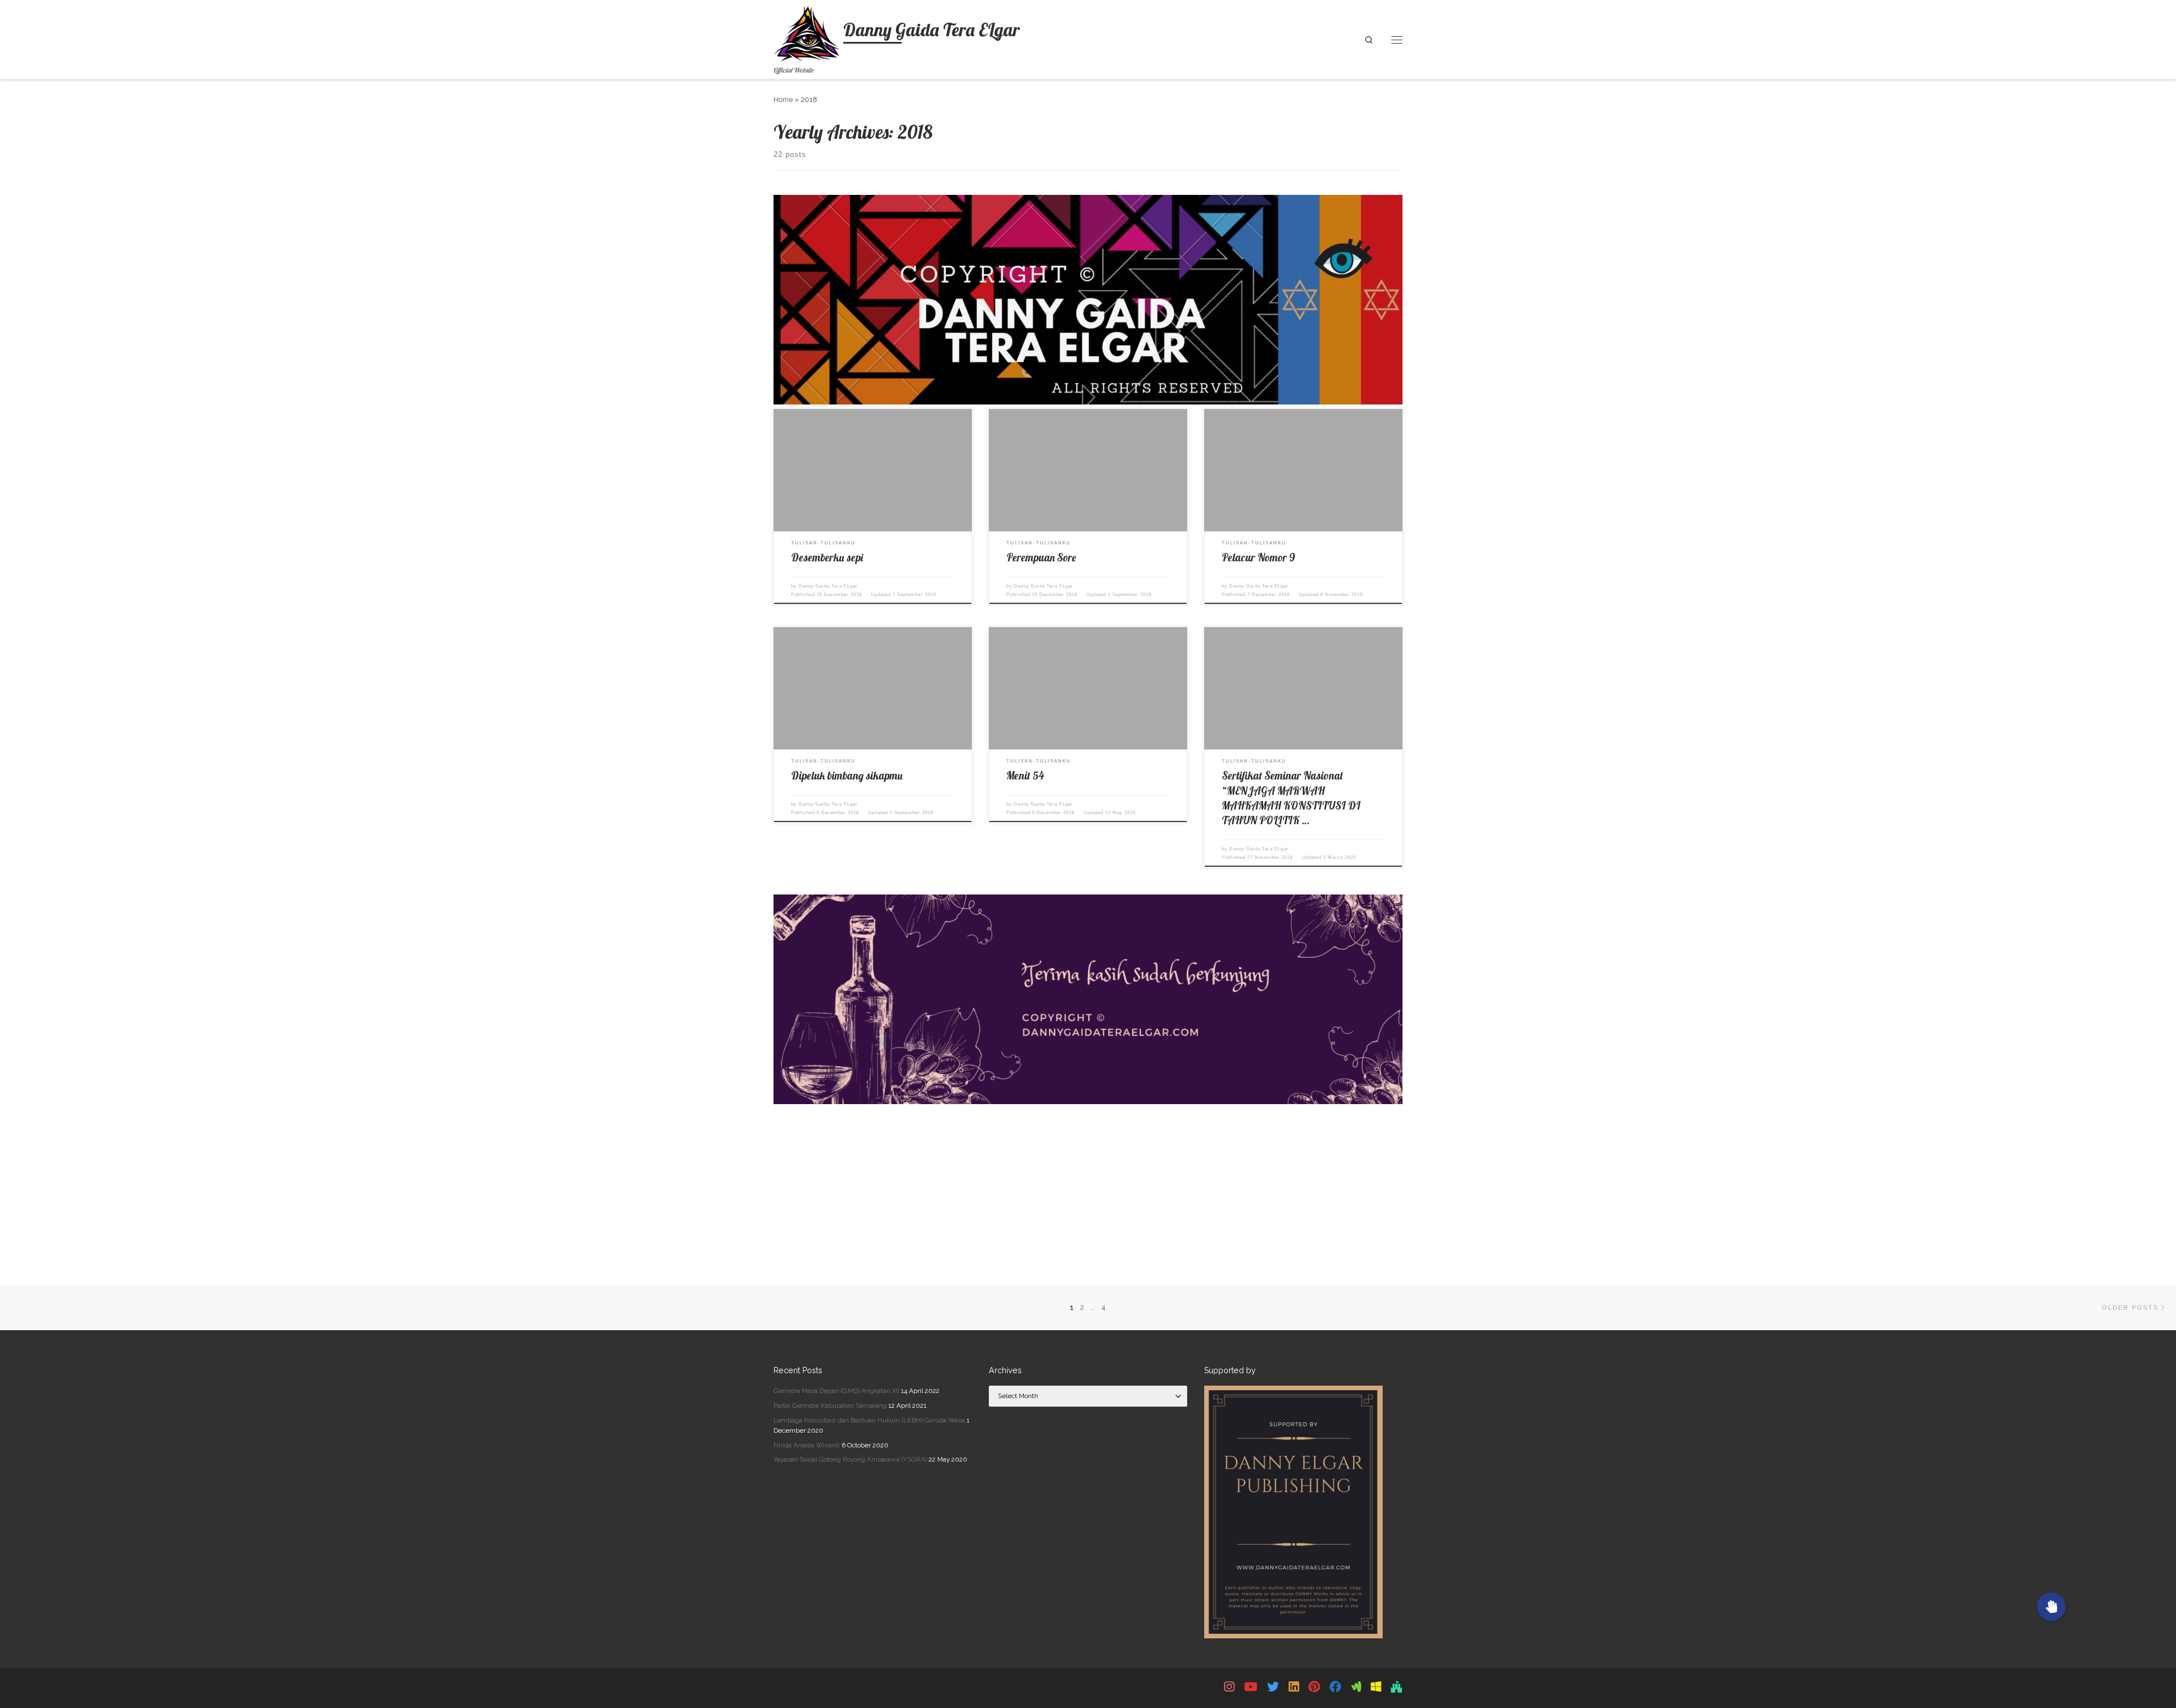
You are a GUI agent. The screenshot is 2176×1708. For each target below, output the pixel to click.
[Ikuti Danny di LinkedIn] (1294, 1687)
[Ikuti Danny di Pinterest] (1314, 1687)
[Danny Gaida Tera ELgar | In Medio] (1356, 1687)
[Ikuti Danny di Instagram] (1229, 1687)
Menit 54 (1025, 776)
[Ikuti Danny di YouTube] (1251, 1687)
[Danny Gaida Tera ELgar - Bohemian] (1376, 1687)
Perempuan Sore (1041, 557)
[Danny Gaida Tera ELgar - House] (1397, 1687)
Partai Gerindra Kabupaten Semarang (830, 1405)
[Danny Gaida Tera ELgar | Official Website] (806, 31)
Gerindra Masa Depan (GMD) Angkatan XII (836, 1391)
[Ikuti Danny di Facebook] (1335, 1687)
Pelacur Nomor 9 (1258, 557)
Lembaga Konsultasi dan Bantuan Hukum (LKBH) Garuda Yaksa (869, 1420)
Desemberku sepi (827, 557)
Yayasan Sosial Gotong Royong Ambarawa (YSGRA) (850, 1459)
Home (783, 99)
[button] (2051, 1607)
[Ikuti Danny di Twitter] (1273, 1687)
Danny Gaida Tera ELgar (828, 586)
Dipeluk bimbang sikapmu (847, 776)
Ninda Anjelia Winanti (807, 1445)
